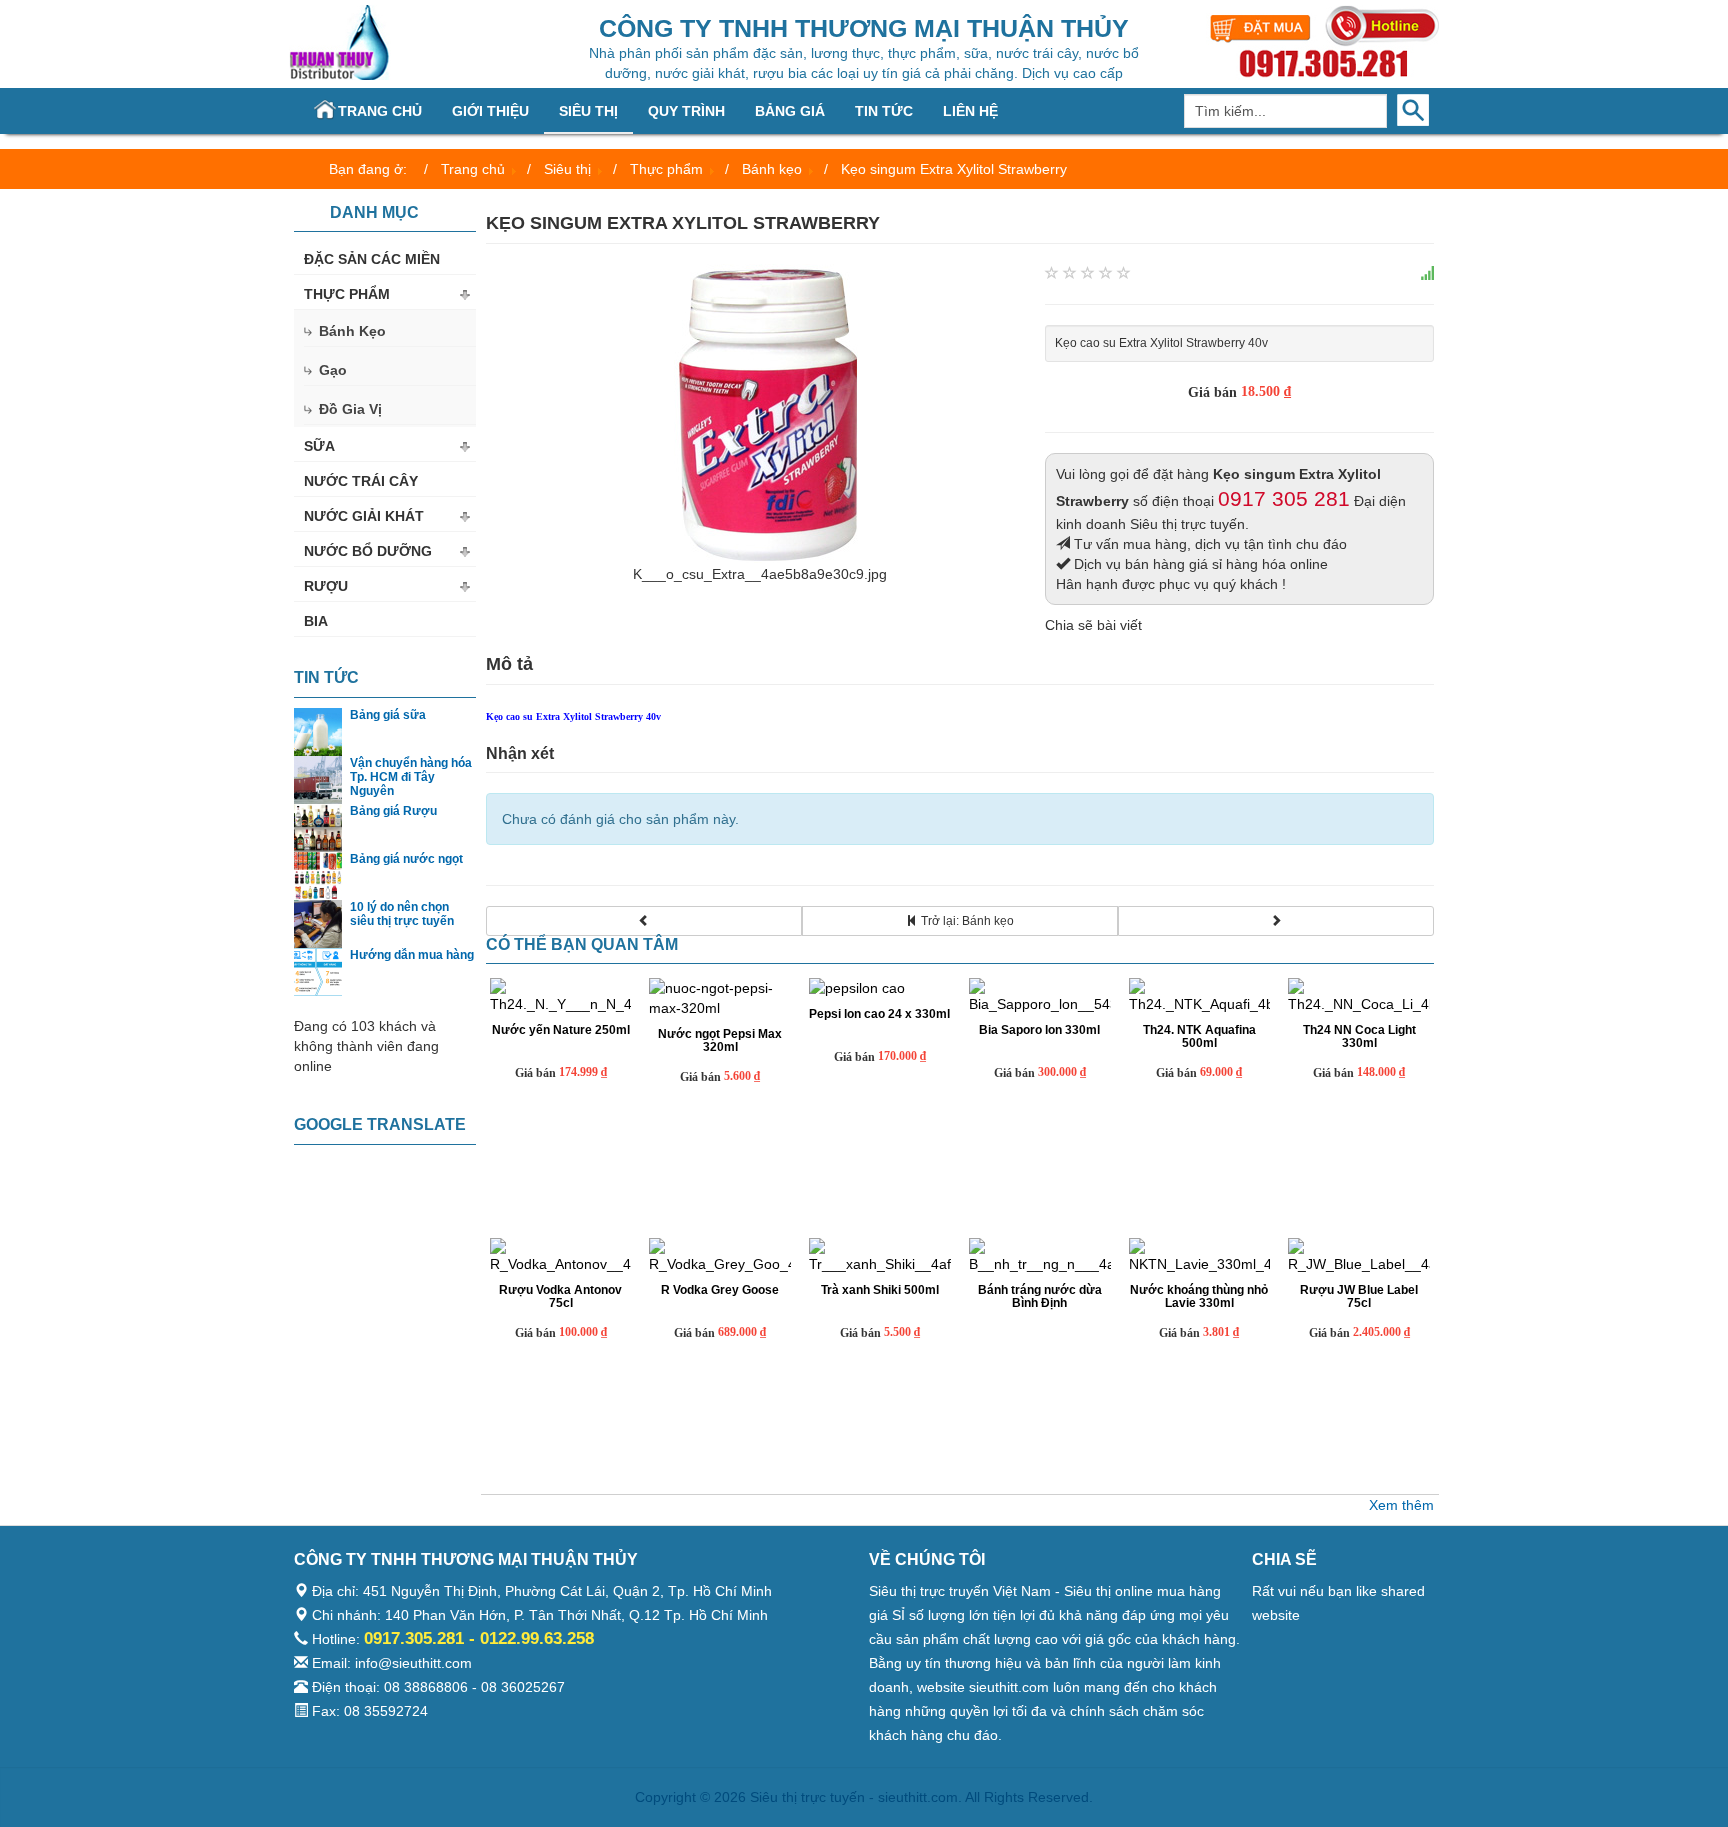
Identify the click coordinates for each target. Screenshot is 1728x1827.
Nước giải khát (364, 516)
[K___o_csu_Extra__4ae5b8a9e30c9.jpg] (760, 412)
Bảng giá (790, 111)
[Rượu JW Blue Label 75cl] (1359, 1256)
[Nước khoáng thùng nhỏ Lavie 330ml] (1200, 1256)
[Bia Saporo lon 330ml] (1040, 996)
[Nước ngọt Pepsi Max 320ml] (720, 998)
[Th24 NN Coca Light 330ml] (1359, 996)
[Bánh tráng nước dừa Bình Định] (1040, 1256)
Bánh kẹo (352, 331)
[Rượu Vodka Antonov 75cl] (561, 1256)
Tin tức (884, 111)
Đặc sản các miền (372, 259)
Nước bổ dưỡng (368, 551)
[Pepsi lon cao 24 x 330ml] (880, 988)
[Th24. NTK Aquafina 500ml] (1200, 996)
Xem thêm (1401, 1505)
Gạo (333, 370)
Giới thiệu (490, 111)
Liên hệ (970, 111)
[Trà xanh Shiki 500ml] (880, 1256)
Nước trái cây (361, 481)
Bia (316, 621)
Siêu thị (588, 111)
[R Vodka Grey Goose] (720, 1256)
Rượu (326, 586)
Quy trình (686, 111)
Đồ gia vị (350, 409)
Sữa (319, 446)
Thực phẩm (347, 294)
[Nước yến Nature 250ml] (561, 996)
